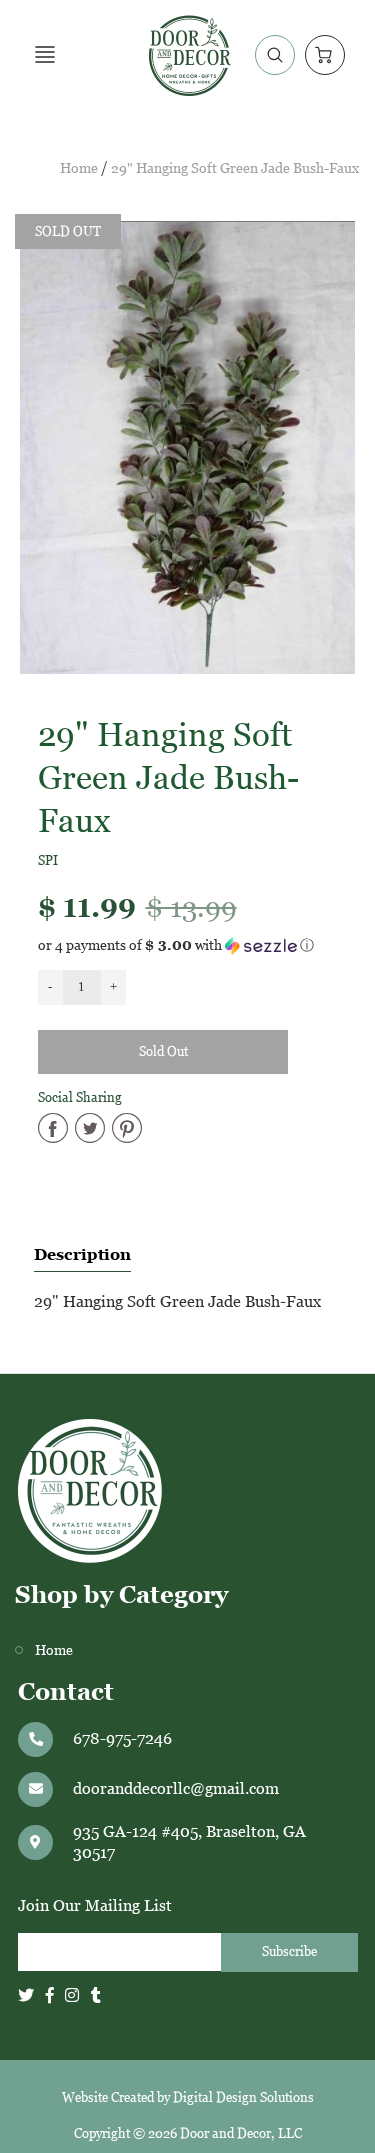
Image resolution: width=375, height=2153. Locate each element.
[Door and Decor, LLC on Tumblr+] (96, 1995)
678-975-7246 (122, 1738)
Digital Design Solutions (243, 2097)
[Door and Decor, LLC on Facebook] (50, 1995)
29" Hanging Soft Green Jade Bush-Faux (235, 168)
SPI (48, 860)
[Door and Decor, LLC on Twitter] (26, 1995)
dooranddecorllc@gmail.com (176, 1788)
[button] (188, 945)
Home (79, 168)
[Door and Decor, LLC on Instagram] (72, 1995)
